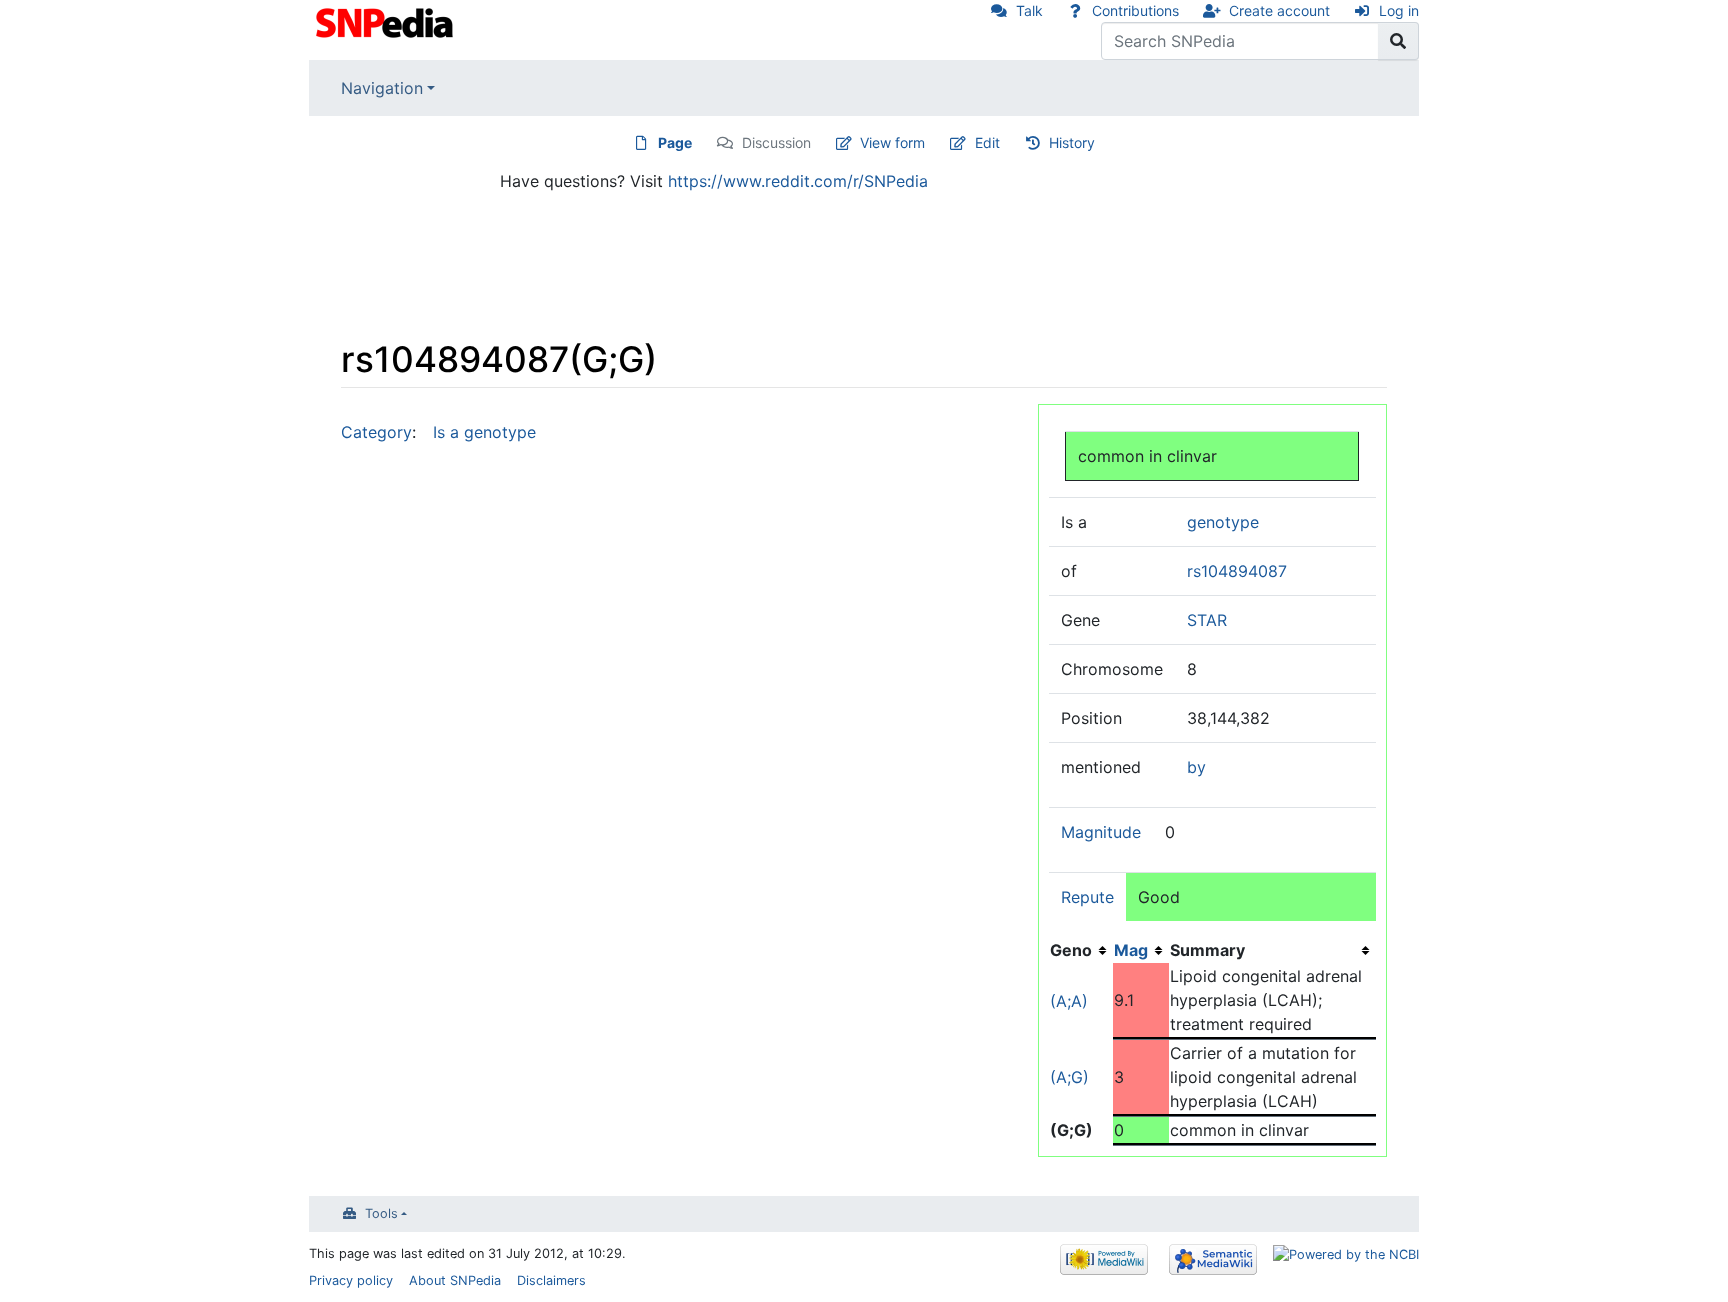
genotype (1223, 522)
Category (376, 432)
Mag (1131, 950)
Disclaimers (551, 1280)
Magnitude (1101, 832)
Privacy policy (351, 1280)
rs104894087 (1237, 571)
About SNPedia (455, 1280)
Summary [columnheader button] (1207, 950)
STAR (1207, 620)
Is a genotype (484, 432)
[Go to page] (1398, 41)
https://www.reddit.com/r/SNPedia (798, 181)
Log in (1399, 10)
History (1072, 142)
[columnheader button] (1141, 950)
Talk (1029, 10)
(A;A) (1069, 1001)
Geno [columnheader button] (1071, 950)
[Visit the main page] (386, 21)
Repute (1087, 897)
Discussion (776, 142)
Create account (1279, 10)
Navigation (382, 88)
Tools (381, 1213)
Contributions (1135, 10)
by (1196, 767)
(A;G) (1069, 1077)
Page (675, 142)
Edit (987, 142)
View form (892, 142)
